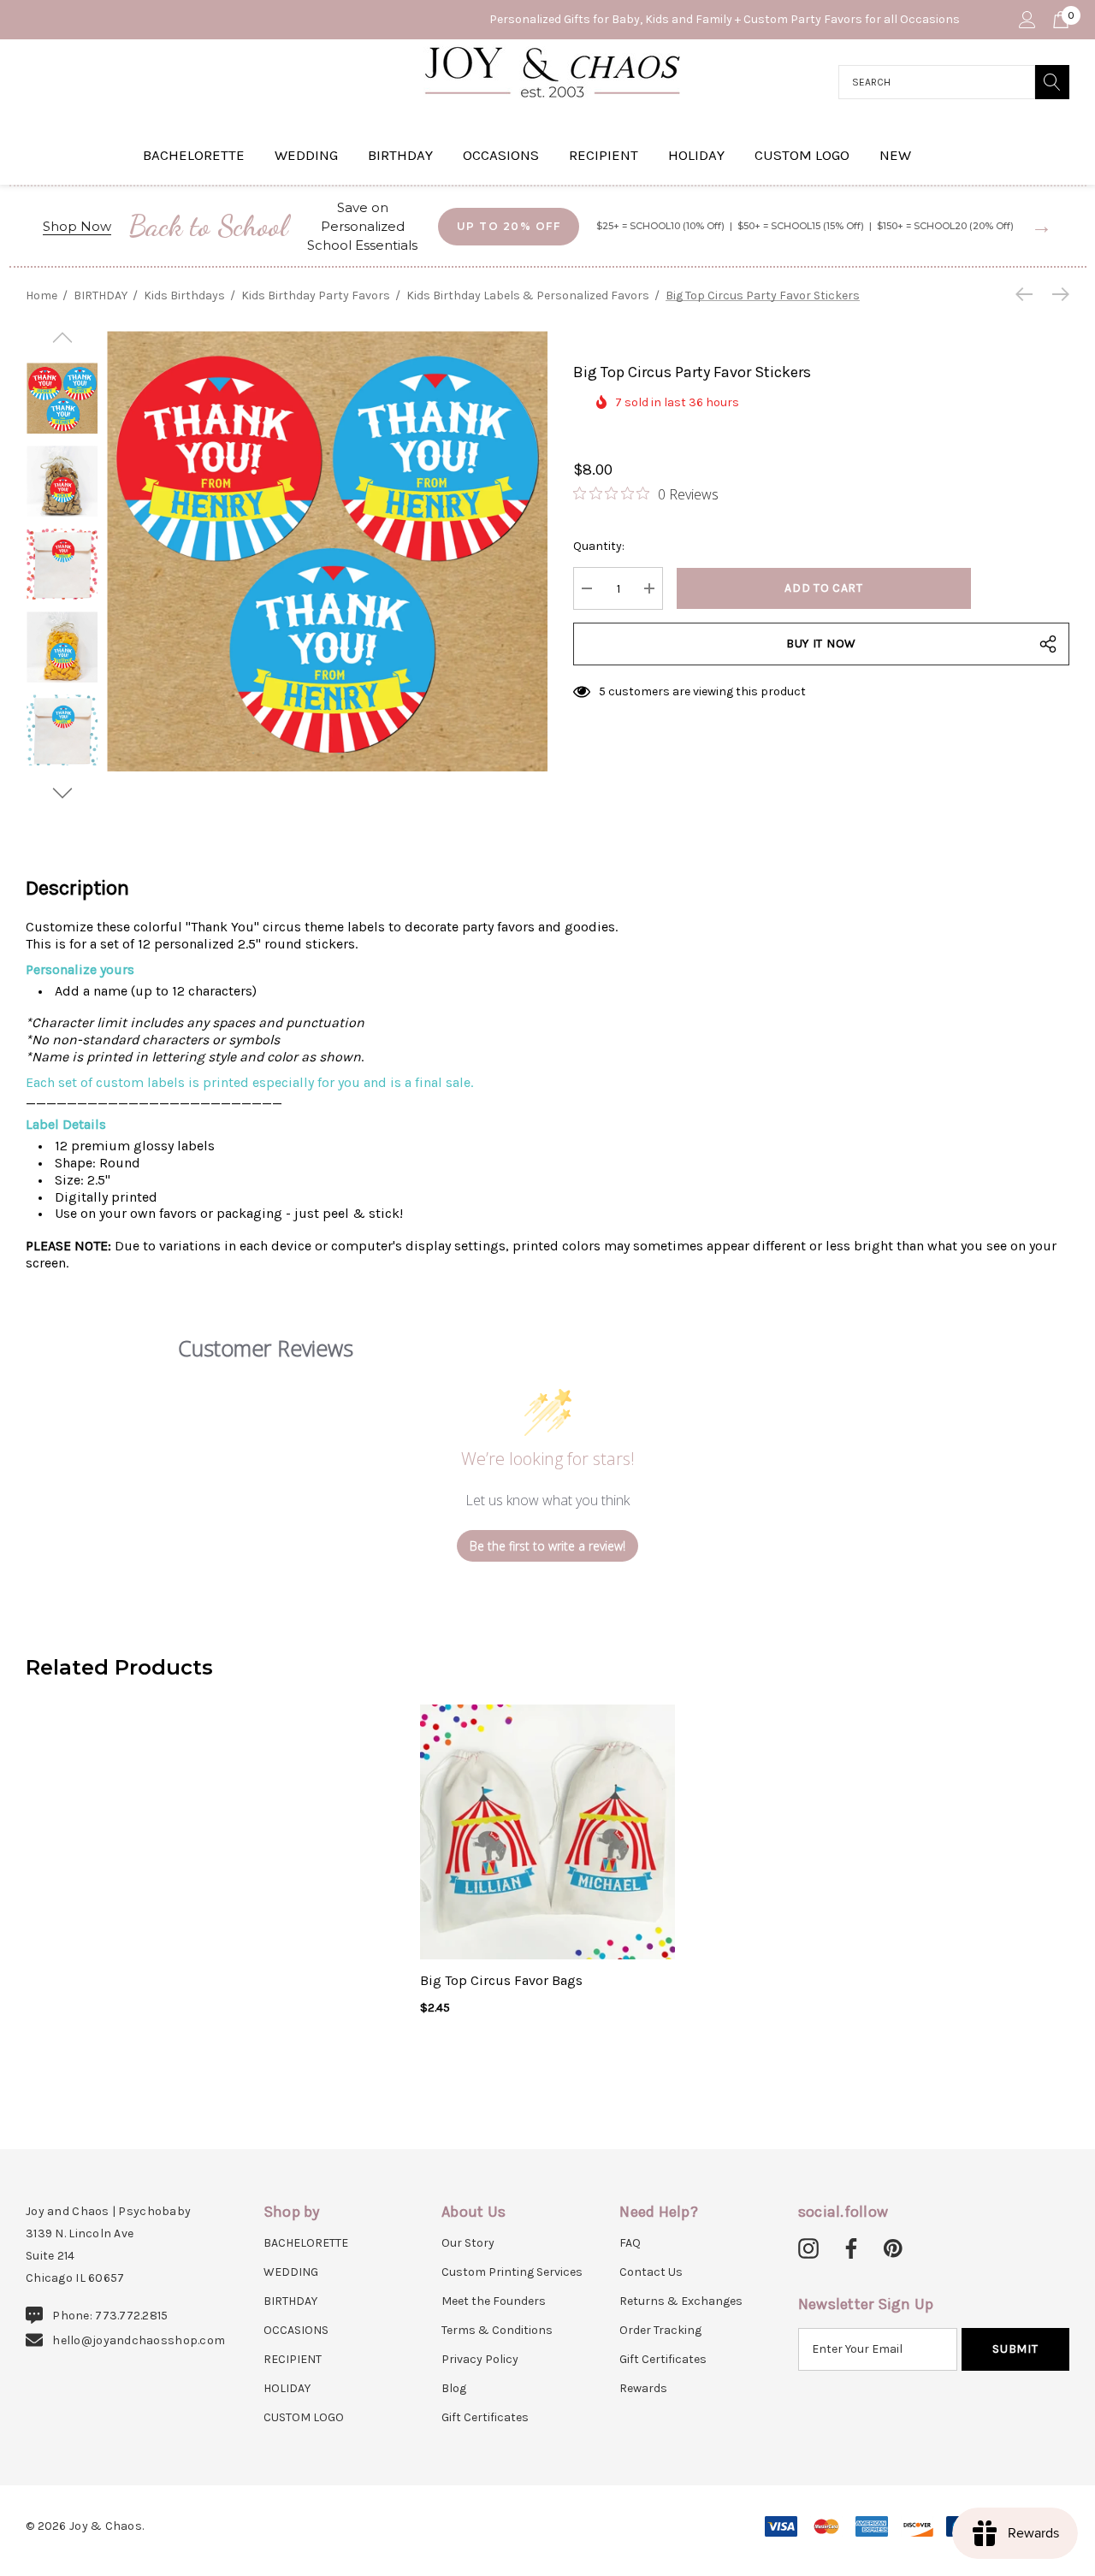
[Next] (1057, 294)
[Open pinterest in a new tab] (893, 2249)
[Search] (1052, 82)
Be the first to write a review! (547, 1546)
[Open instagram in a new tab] (808, 2249)
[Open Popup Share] (1048, 644)
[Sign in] (1026, 20)
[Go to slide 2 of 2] (62, 793)
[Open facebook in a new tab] (849, 2249)
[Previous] (1028, 294)
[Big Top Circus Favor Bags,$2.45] (547, 1832)
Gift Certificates (485, 2417)
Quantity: (599, 546)
